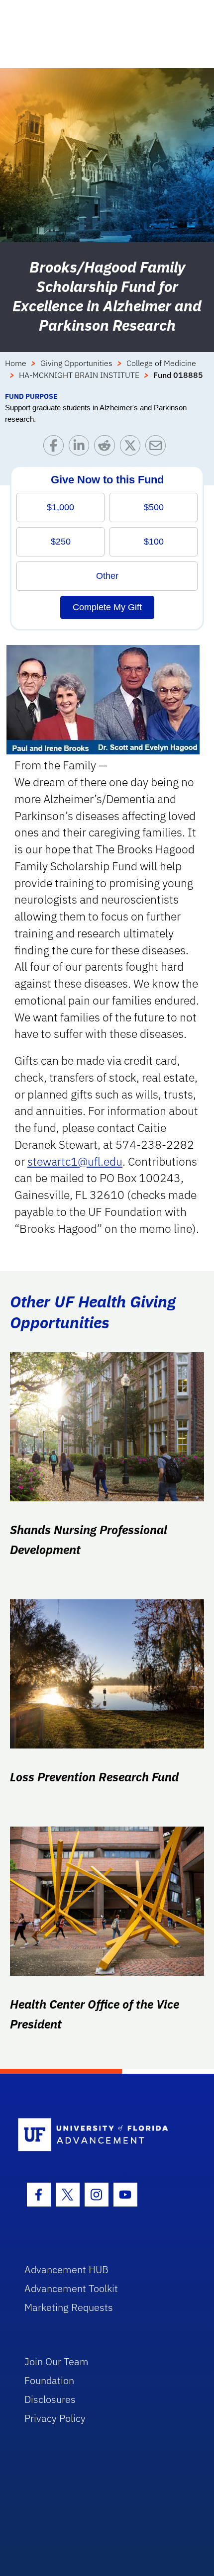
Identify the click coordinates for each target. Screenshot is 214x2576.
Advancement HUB (66, 2269)
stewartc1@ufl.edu (75, 1161)
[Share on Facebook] (56, 448)
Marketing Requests (69, 2307)
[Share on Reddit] (107, 448)
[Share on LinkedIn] (81, 448)
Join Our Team (56, 2361)
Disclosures (50, 2399)
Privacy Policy (55, 2418)
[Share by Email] (158, 448)
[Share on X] (133, 448)
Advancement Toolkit (71, 2288)
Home (16, 363)
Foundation (49, 2380)
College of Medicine (161, 363)
